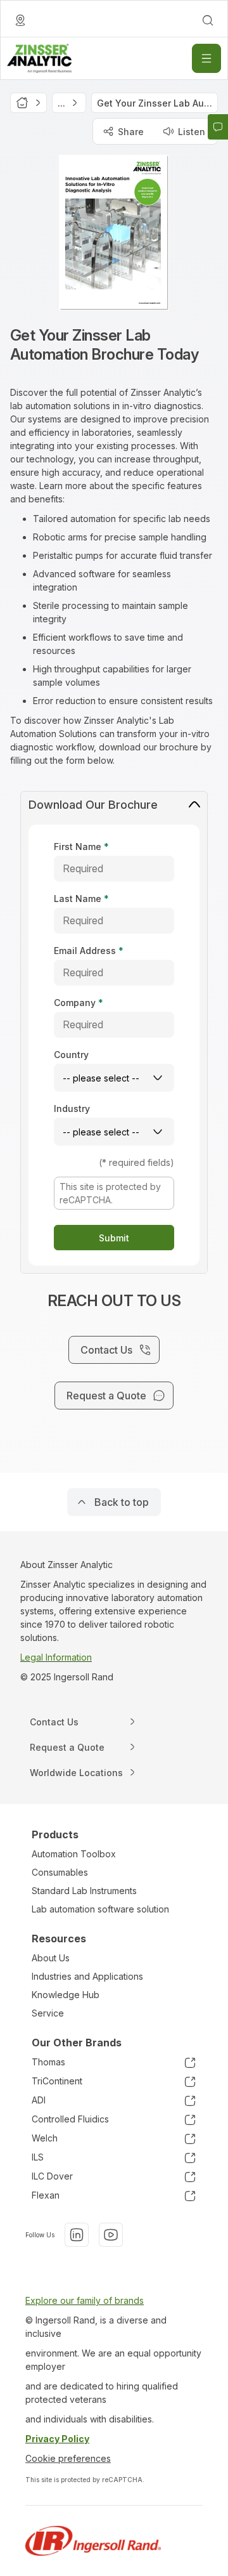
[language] (20, 20)
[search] (208, 20)
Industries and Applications (87, 1976)
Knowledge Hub (66, 1995)
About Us (51, 1958)
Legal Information (56, 1657)
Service (48, 2013)
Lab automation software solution (100, 1909)
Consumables (60, 1872)
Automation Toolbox (74, 1854)
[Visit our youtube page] (111, 2235)
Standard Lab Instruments (84, 1891)
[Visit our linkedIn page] (77, 2235)
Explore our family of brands (85, 2300)
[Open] (206, 58)
